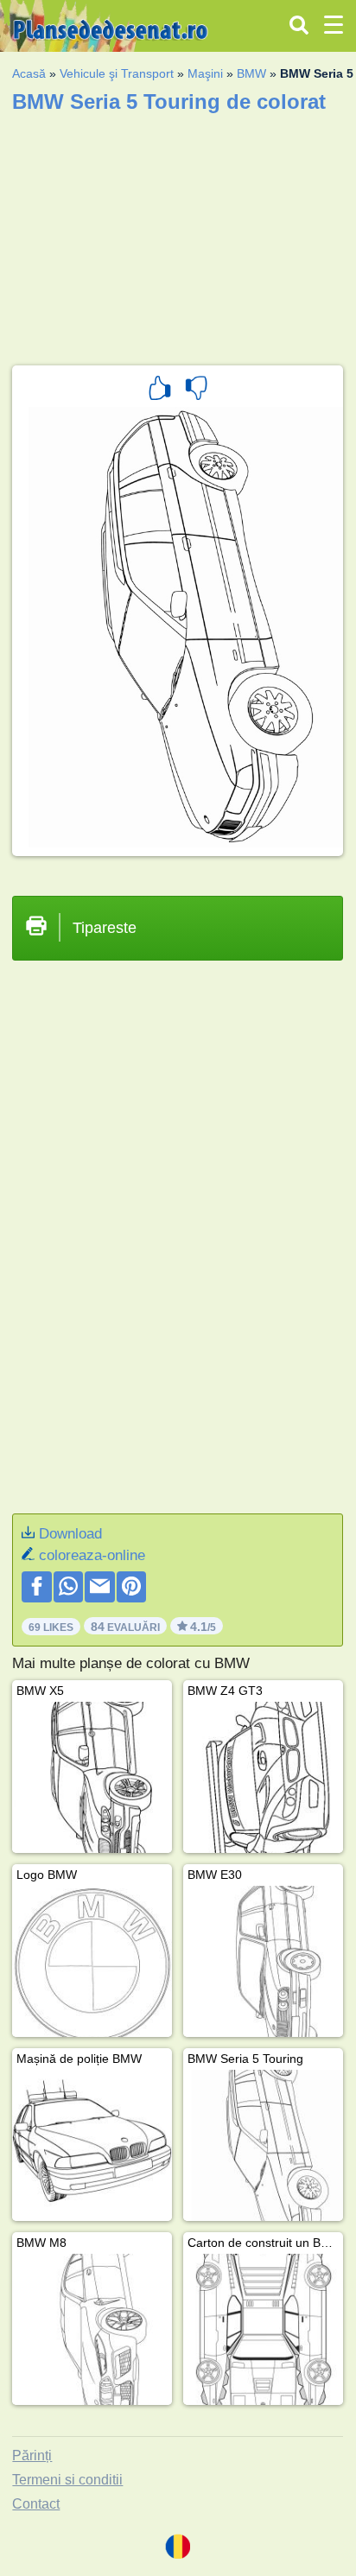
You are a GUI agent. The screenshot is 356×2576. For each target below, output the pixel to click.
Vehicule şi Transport (117, 73)
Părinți (32, 2455)
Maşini (205, 73)
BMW (251, 73)
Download (70, 1534)
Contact (36, 2504)
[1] (160, 390)
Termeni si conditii (67, 2480)
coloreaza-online (92, 1555)
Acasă (29, 73)
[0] (196, 390)
